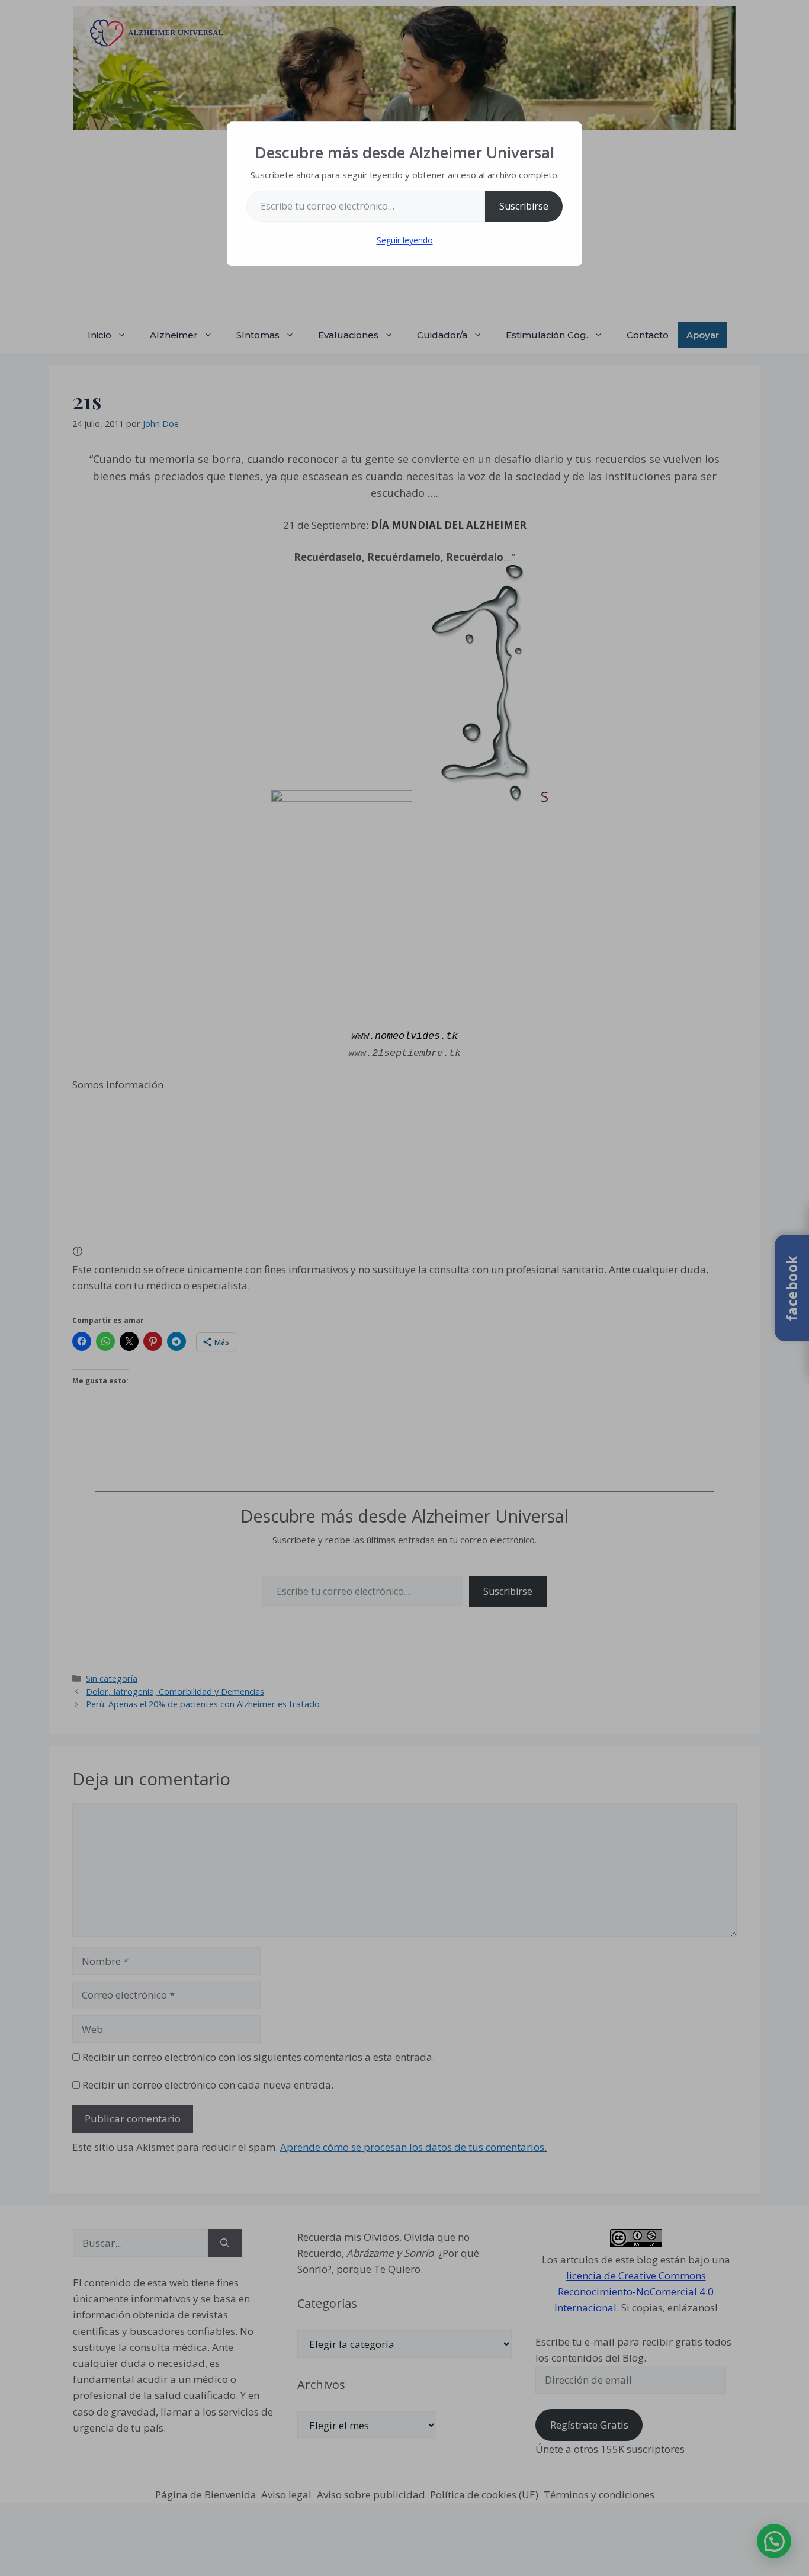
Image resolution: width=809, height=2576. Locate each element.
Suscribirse (524, 206)
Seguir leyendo (405, 240)
